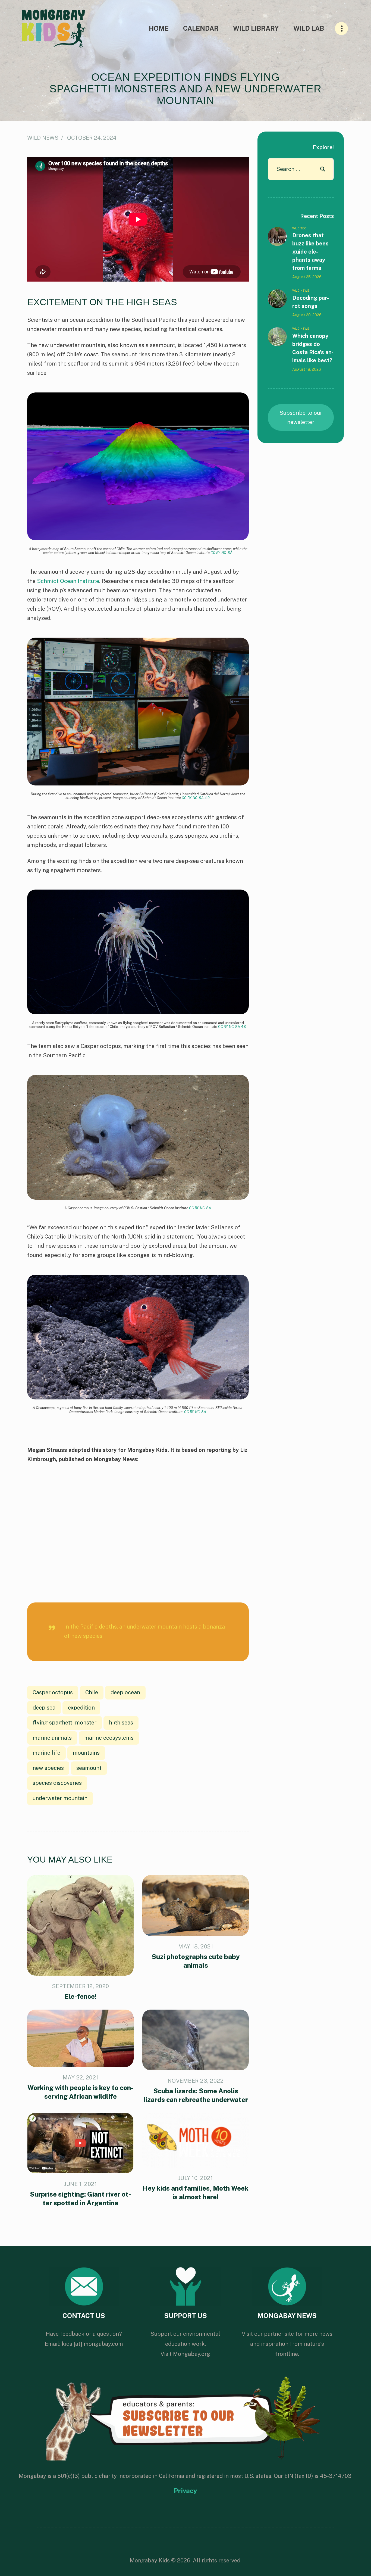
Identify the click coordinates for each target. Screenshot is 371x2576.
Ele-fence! (81, 1996)
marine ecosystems (109, 1738)
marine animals (52, 1738)
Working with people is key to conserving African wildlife (80, 2092)
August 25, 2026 (307, 277)
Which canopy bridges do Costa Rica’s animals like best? (313, 348)
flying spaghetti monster (65, 1723)
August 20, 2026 (307, 315)
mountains (86, 1753)
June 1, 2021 (80, 2184)
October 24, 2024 (92, 138)
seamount (89, 1768)
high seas (121, 1723)
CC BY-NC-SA (221, 553)
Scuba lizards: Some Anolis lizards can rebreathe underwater (196, 2095)
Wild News (43, 138)
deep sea (44, 1708)
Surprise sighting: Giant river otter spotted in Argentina (80, 2198)
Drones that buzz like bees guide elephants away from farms (310, 252)
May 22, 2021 (81, 2078)
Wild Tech (300, 228)
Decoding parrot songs (311, 302)
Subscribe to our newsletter (301, 417)
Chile (92, 1692)
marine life (46, 1753)
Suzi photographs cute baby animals (196, 1961)
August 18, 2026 (307, 369)
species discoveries (57, 1783)
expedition (81, 1708)
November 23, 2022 (196, 2081)
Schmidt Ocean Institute (68, 581)
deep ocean (125, 1692)
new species (48, 1768)
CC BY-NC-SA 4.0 (196, 798)
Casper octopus (53, 1692)
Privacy (185, 2491)
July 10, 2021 (196, 2178)
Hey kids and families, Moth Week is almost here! (196, 2193)
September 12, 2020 (81, 1986)
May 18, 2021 (196, 1947)
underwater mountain (60, 1798)
